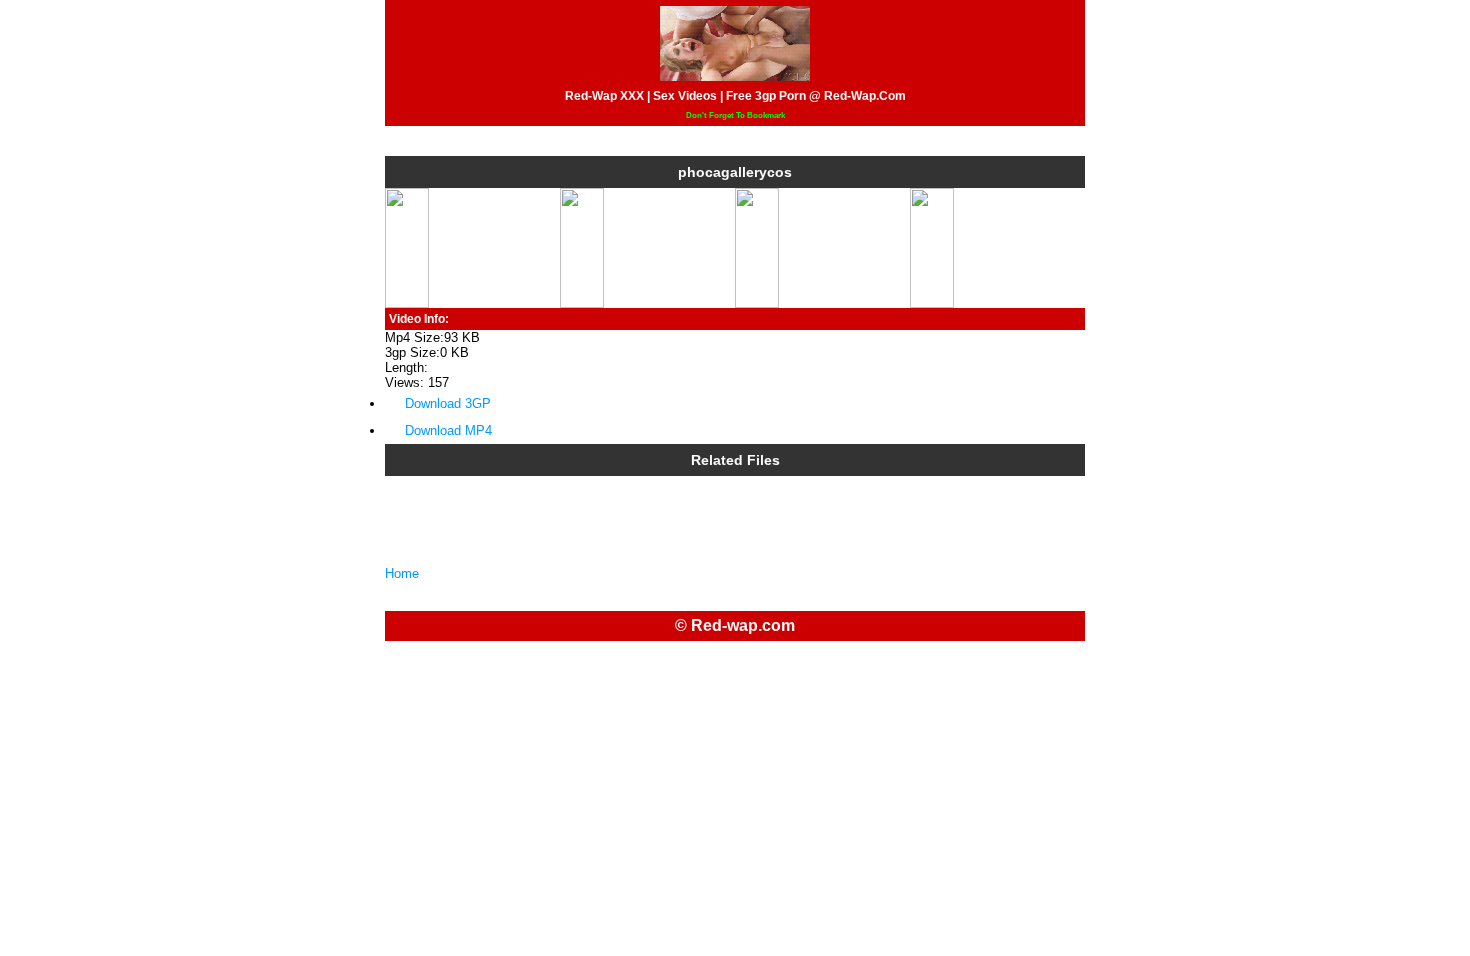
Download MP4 (448, 430)
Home (402, 573)
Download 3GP (448, 403)
